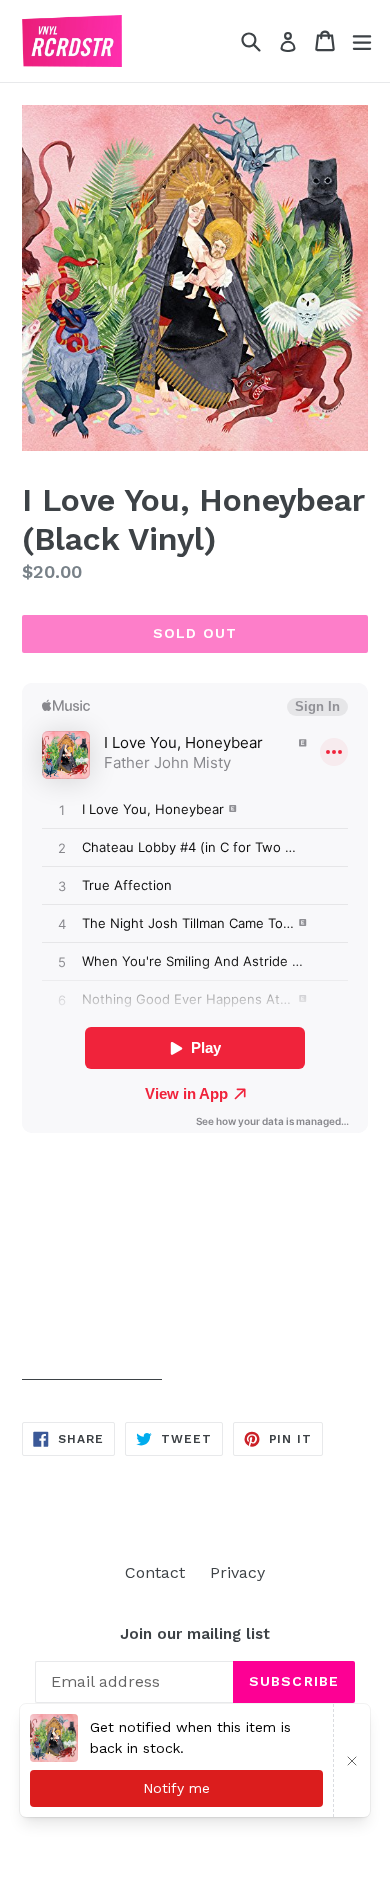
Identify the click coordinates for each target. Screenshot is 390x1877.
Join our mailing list (195, 1634)
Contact (155, 1572)
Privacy (237, 1572)
